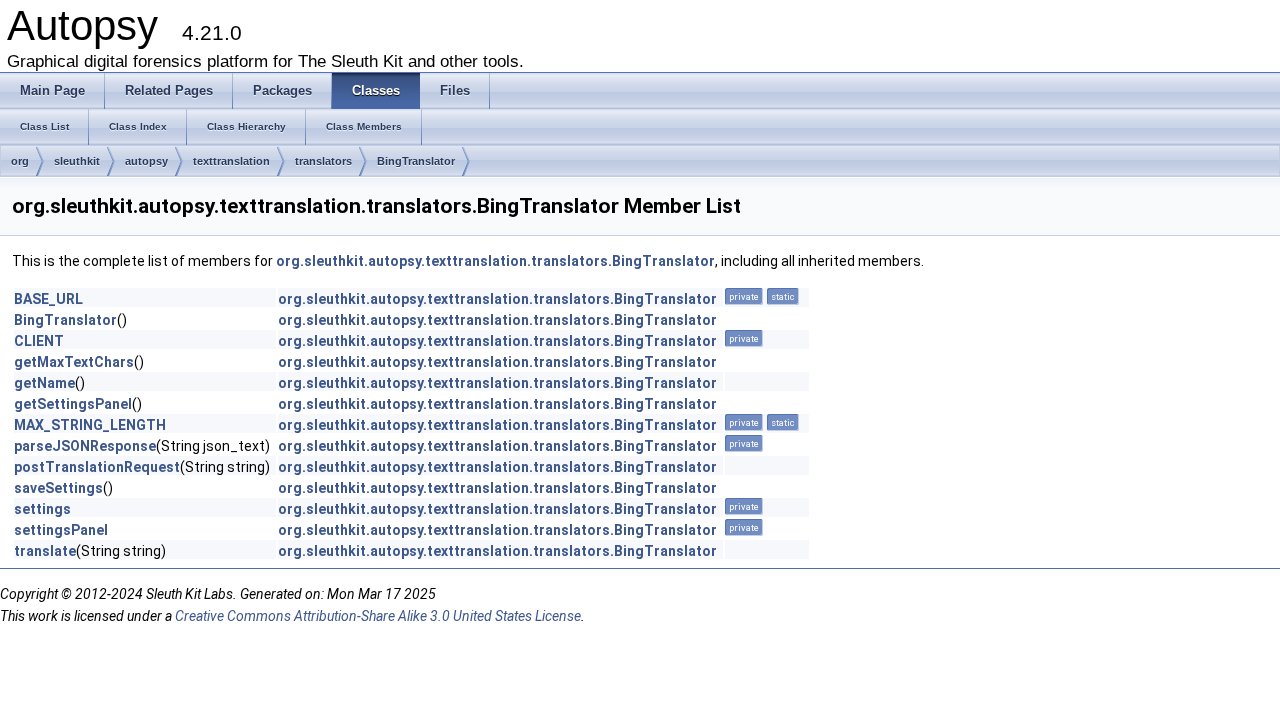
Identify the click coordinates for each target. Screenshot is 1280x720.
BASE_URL (48, 299)
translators (323, 161)
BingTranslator (416, 161)
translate (45, 551)
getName (44, 383)
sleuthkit (77, 161)
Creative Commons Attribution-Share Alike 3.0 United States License (378, 616)
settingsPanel (61, 530)
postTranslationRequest (97, 467)
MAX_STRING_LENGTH (90, 425)
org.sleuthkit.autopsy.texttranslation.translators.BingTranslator (495, 261)
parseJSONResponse (85, 446)
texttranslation (231, 161)
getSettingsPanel (73, 404)
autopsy (146, 161)
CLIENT (39, 341)
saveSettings (58, 488)
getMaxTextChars (74, 362)
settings (42, 509)
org (20, 161)
